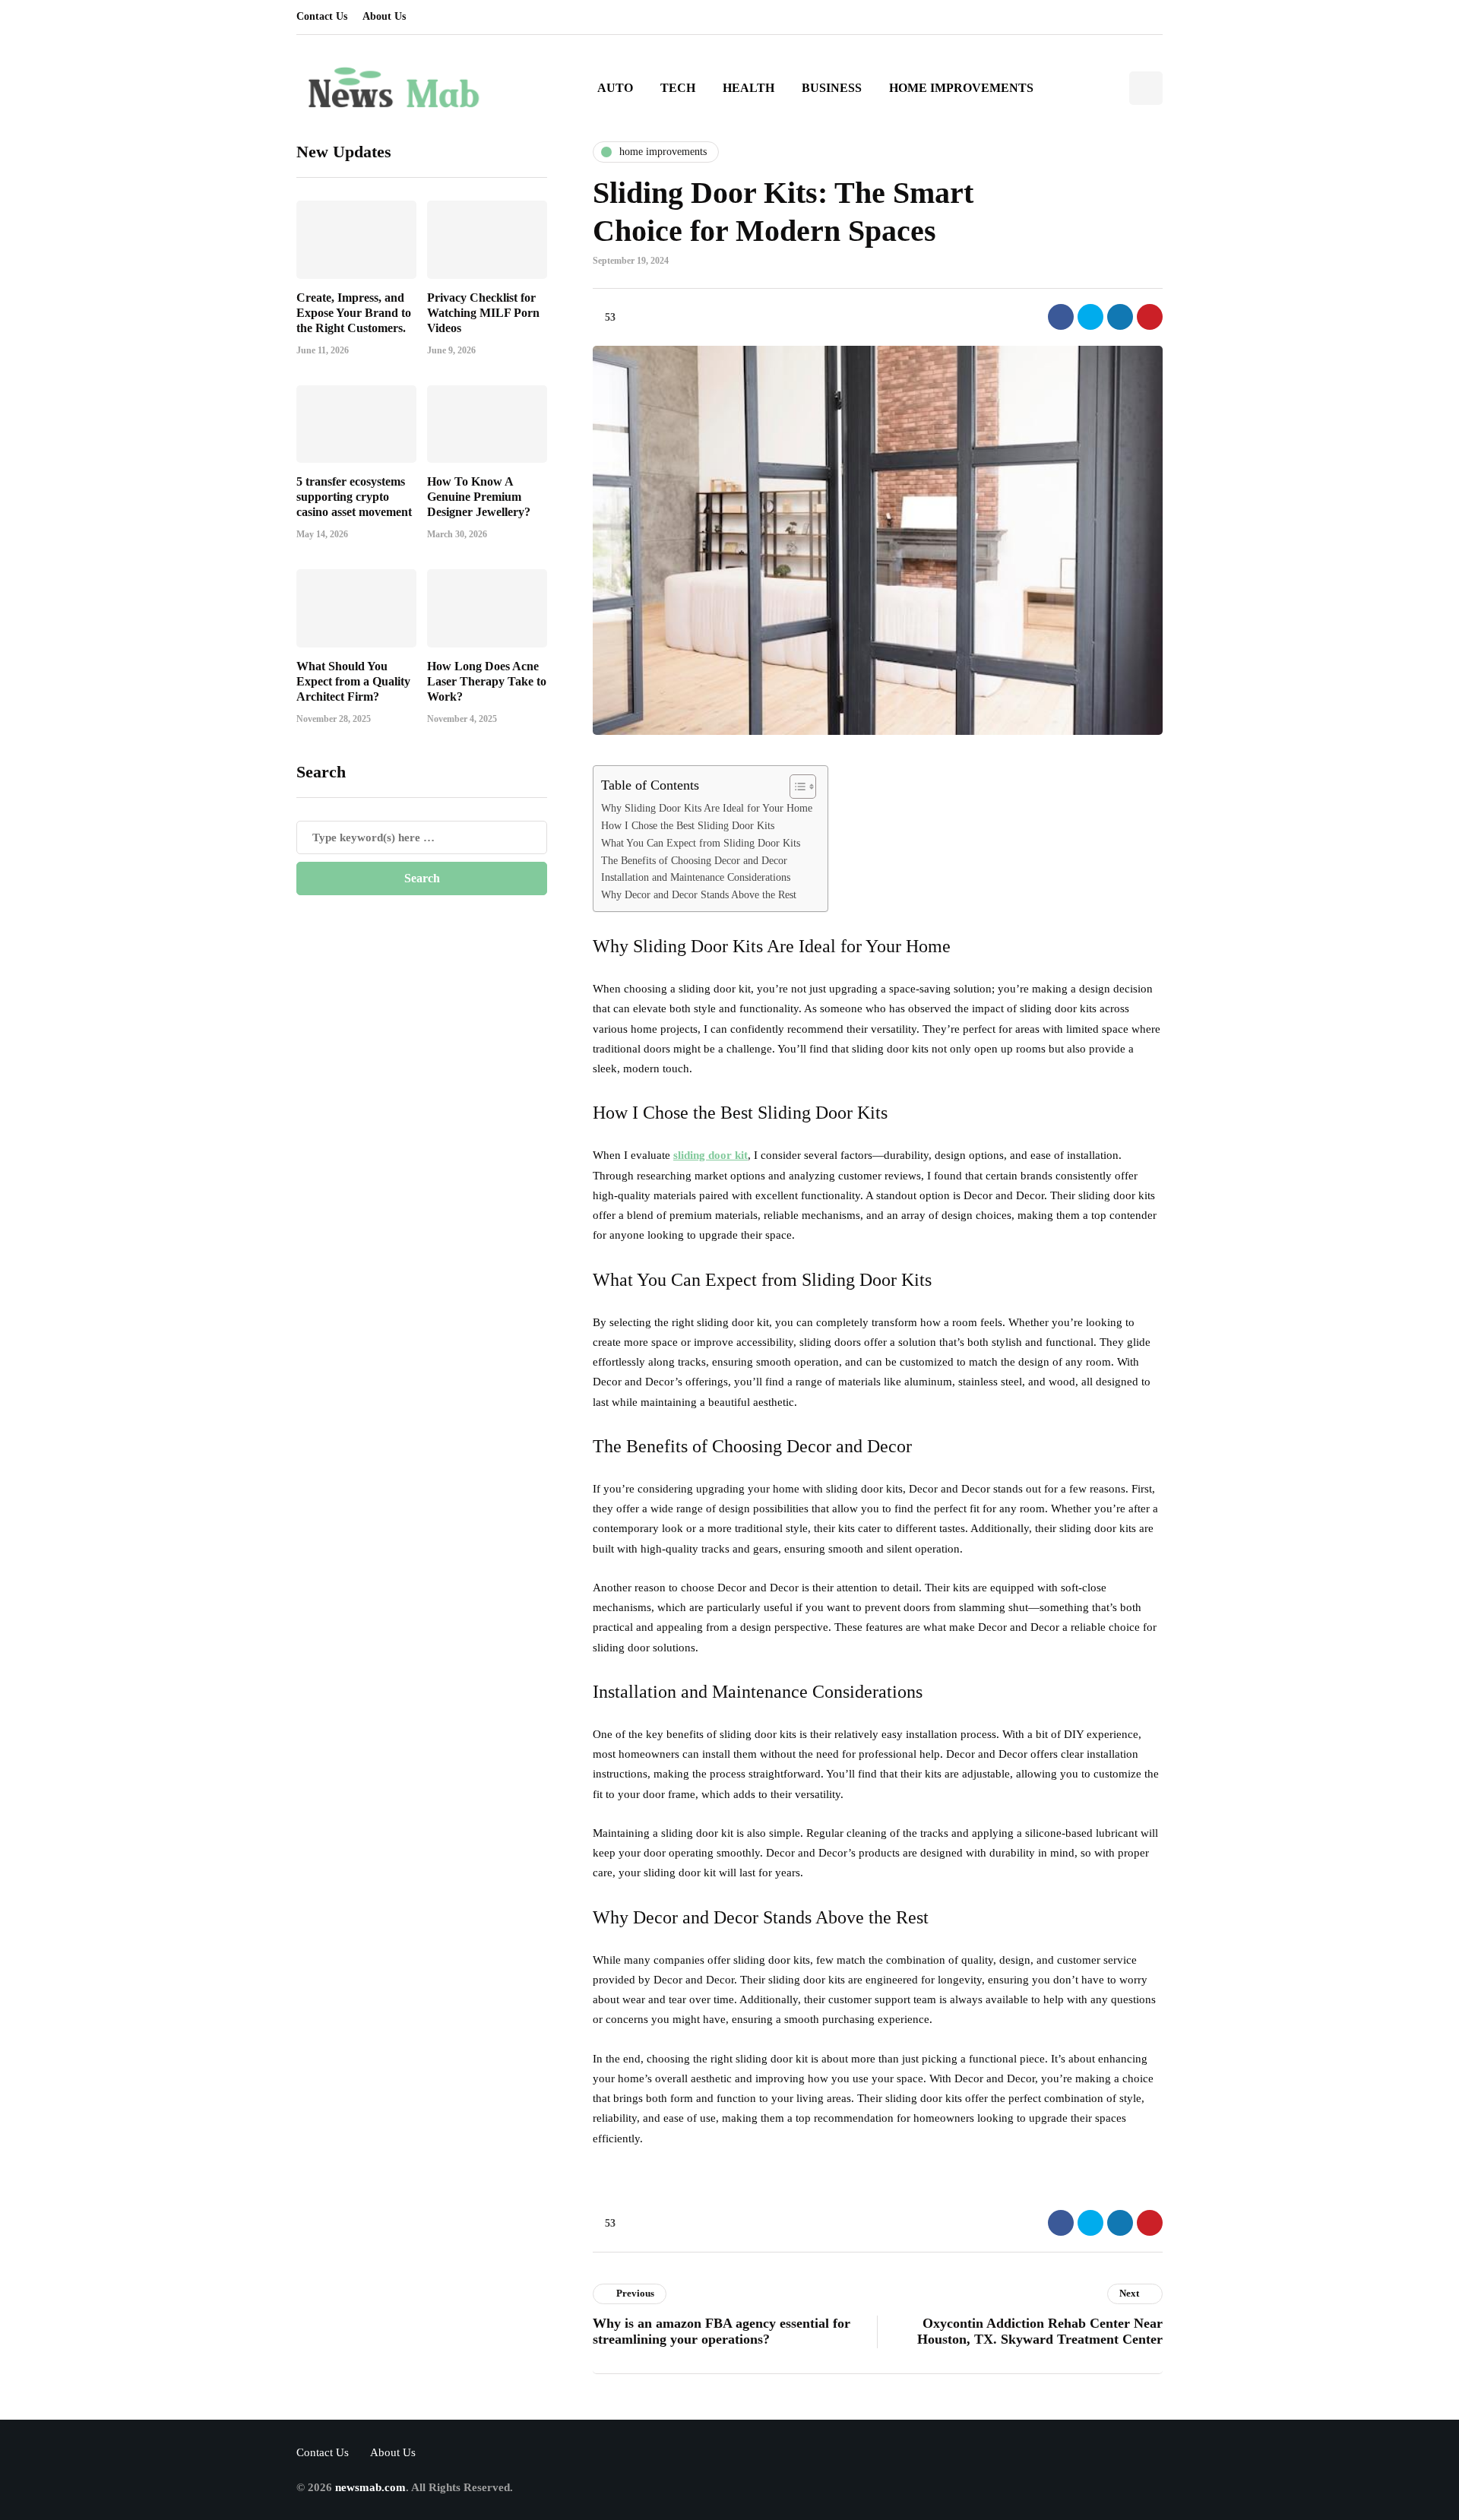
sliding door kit (711, 1155)
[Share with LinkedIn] (1120, 317)
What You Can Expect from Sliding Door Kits (701, 843)
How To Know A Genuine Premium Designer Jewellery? (479, 497)
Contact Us (322, 16)
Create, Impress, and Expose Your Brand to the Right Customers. (354, 312)
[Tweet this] (1090, 317)
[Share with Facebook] (1061, 317)
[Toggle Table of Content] (795, 787)
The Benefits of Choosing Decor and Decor (694, 861)
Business (832, 88)
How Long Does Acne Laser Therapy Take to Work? (487, 681)
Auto (615, 88)
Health (748, 88)
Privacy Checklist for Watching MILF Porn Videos (483, 312)
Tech (678, 88)
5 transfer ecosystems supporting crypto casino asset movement (354, 497)
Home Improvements (961, 88)
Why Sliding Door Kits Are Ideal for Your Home (707, 808)
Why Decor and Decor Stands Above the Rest (699, 895)
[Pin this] (1150, 317)
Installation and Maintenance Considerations (696, 877)
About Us (384, 16)
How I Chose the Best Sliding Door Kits (688, 826)
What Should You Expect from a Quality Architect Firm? (353, 681)
